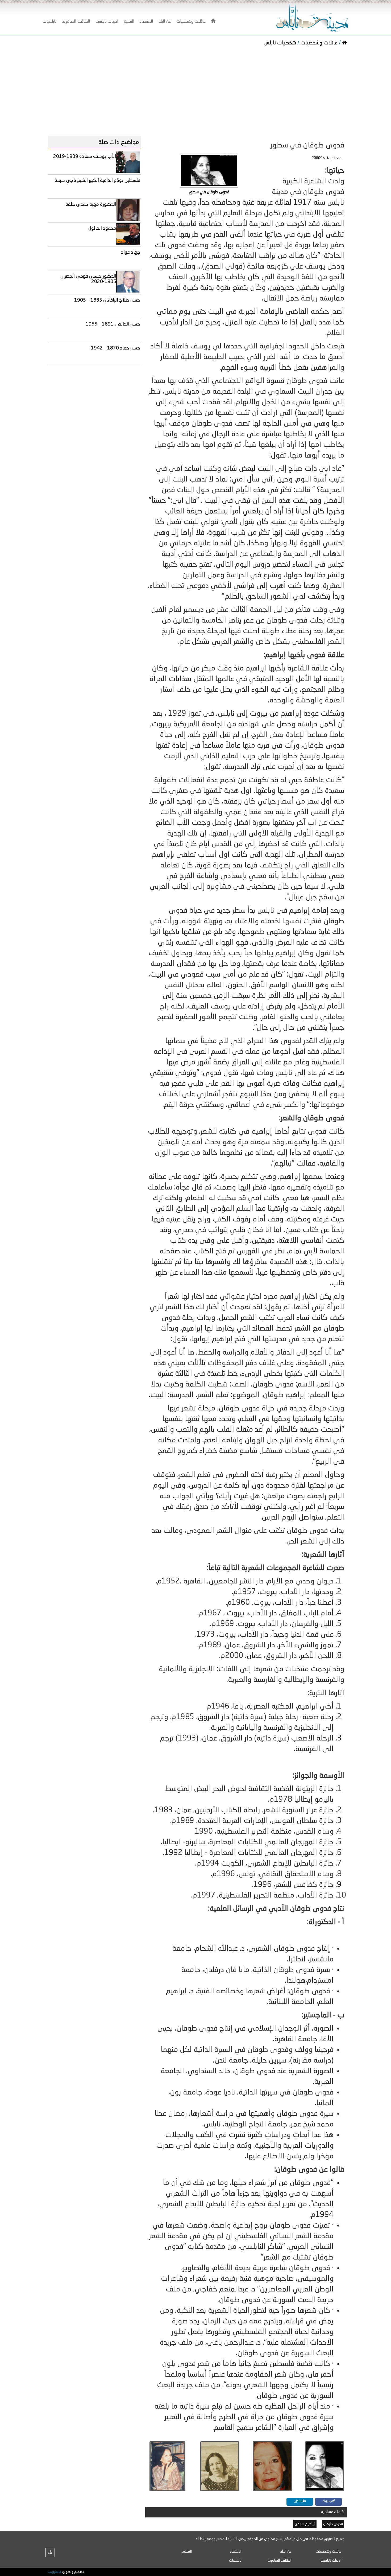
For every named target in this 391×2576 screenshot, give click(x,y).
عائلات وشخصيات (319, 43)
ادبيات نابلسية (331, 2561)
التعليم (187, 2552)
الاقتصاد (236, 2552)
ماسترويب (55, 2572)
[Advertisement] (195, 92)
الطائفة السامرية (280, 2561)
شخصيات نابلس (280, 43)
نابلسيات (235, 2561)
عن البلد (286, 2552)
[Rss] (50, 2552)
